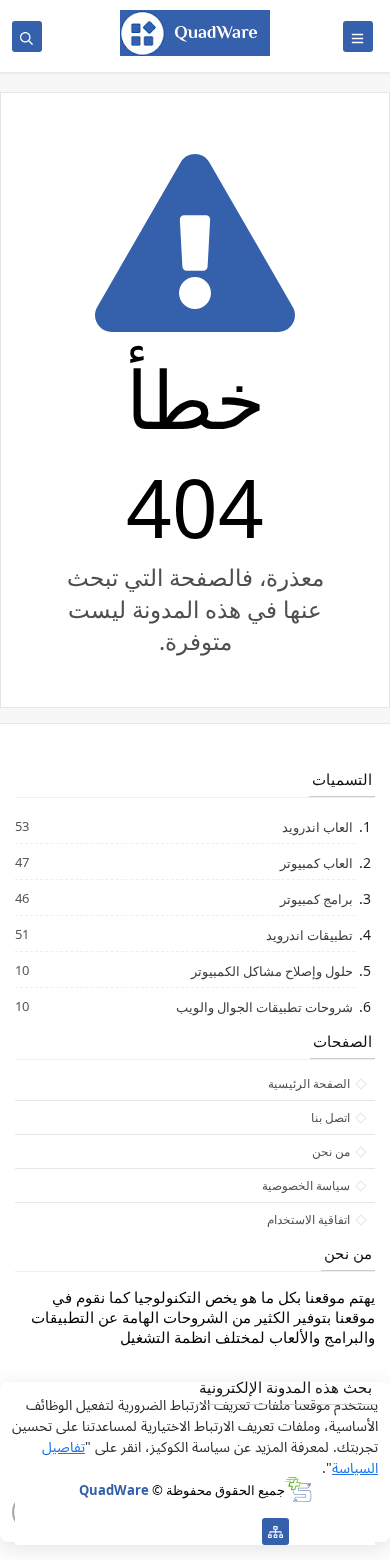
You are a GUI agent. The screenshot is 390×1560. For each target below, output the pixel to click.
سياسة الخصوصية (306, 1185)
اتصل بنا (330, 1117)
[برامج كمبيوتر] (243, 1531)
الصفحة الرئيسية (309, 1083)
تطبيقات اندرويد (308, 934)
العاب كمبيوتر (315, 862)
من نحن (331, 1151)
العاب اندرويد (316, 826)
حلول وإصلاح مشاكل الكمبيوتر (271, 970)
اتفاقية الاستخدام (308, 1219)
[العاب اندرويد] (211, 1531)
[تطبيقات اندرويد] (179, 1531)
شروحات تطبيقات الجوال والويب (263, 1006)
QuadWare (114, 1490)
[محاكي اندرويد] (115, 1531)
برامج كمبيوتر (315, 898)
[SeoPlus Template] (298, 1489)
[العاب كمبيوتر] (147, 1531)
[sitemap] (275, 1531)
